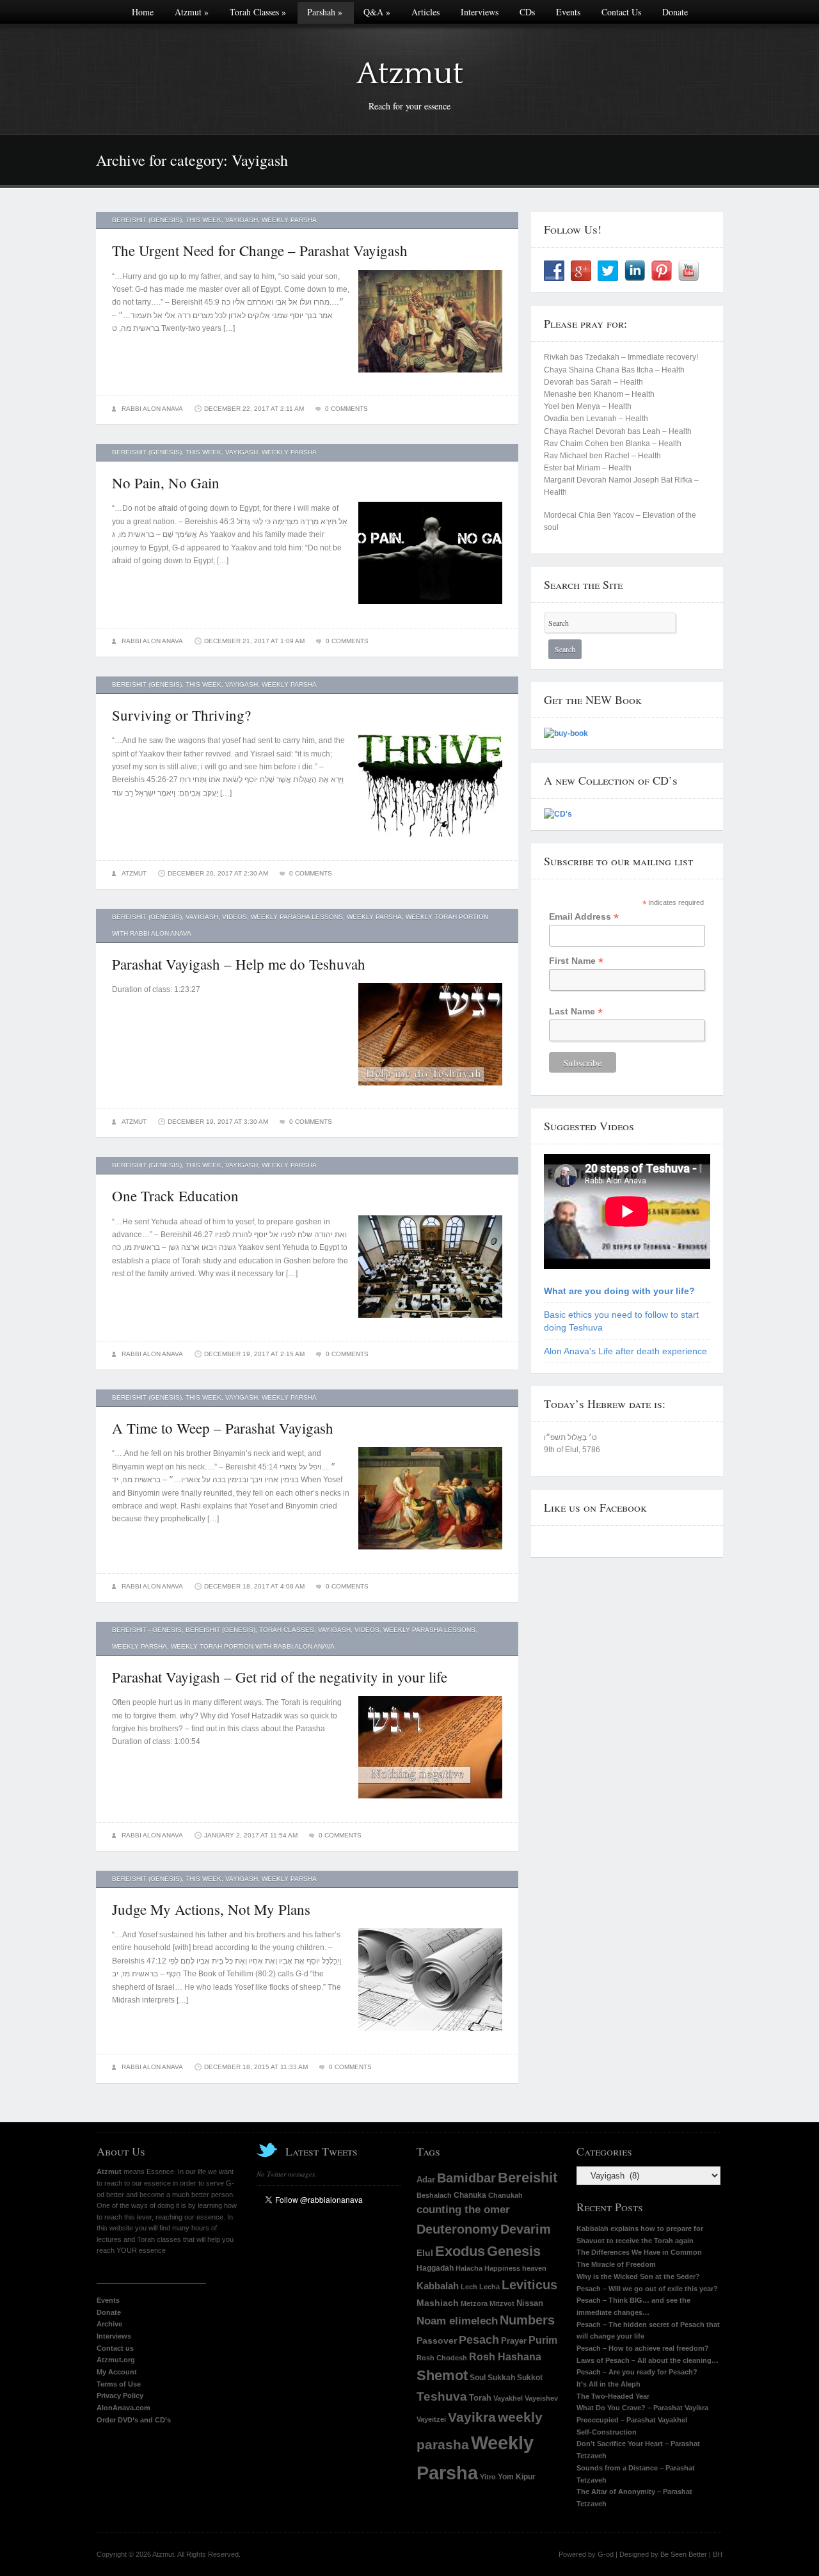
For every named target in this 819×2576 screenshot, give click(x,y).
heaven (534, 2268)
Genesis (514, 2251)
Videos (235, 917)
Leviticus (529, 2284)
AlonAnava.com (123, 2408)
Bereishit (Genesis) (147, 220)
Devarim (526, 2229)
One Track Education (175, 1196)
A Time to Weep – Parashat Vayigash (223, 1428)
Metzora (474, 2303)
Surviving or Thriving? (181, 715)
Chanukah (505, 2195)
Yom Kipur (517, 2476)
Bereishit (528, 2178)
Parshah (325, 12)
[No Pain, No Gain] (430, 608)
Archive (109, 2324)
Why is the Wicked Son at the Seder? (638, 2276)
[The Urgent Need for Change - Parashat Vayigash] (430, 376)
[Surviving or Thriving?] (430, 840)
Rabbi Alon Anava (152, 409)
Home (143, 12)
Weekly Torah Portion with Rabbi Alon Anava (253, 1646)
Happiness (502, 2268)
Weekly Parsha (289, 220)
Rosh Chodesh (442, 2358)
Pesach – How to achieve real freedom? (643, 2348)
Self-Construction (607, 2432)
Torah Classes (258, 12)
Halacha (469, 2268)
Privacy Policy (120, 2396)
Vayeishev (541, 2398)
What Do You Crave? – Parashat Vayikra (642, 2408)
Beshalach (434, 2195)
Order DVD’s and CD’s (134, 2420)
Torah (480, 2398)
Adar (426, 2180)
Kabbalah (438, 2286)
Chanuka (470, 2195)
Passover (437, 2341)
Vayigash (242, 220)
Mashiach (438, 2303)
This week (203, 220)
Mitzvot (502, 2303)
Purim (543, 2340)
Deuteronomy (457, 2229)
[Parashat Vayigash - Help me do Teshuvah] (430, 1089)
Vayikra (472, 2417)
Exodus (460, 2252)
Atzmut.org (116, 2360)
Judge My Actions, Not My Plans (211, 1909)
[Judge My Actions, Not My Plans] (430, 2035)
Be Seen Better (684, 2554)
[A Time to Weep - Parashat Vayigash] (430, 1553)
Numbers (527, 2320)
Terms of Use (119, 2384)
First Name (576, 961)
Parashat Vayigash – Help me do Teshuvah (239, 964)
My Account (117, 2372)
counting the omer (463, 2210)
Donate (675, 12)
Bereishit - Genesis (147, 1630)
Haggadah (435, 2268)
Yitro (488, 2477)
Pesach (479, 2340)
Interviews (480, 12)
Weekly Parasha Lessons (297, 917)
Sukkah (501, 2377)
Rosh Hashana (505, 2357)
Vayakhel (508, 2398)
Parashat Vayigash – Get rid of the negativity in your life (280, 1677)
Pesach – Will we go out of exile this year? (647, 2289)
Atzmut (192, 12)
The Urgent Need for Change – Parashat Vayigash (260, 250)
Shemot (442, 2376)
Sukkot (530, 2378)
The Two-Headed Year (613, 2396)
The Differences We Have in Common (639, 2252)
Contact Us (621, 12)
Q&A (377, 12)
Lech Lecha (480, 2287)
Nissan (530, 2303)
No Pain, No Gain (166, 483)
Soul (478, 2377)
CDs (527, 12)
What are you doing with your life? (619, 1291)
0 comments (346, 409)
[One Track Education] (430, 1322)
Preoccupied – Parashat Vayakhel (632, 2420)
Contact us (115, 2348)
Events (568, 12)
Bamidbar (466, 2178)
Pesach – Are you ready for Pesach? (637, 2372)
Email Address (584, 917)
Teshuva (442, 2396)
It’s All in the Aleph (608, 2384)
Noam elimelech (457, 2321)
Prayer (514, 2341)
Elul (425, 2253)
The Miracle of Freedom (616, 2264)
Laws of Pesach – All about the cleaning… (648, 2360)
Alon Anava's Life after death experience (625, 1351)
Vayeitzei (431, 2419)
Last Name (576, 1012)
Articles (425, 12)
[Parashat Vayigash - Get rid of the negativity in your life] (430, 1802)
